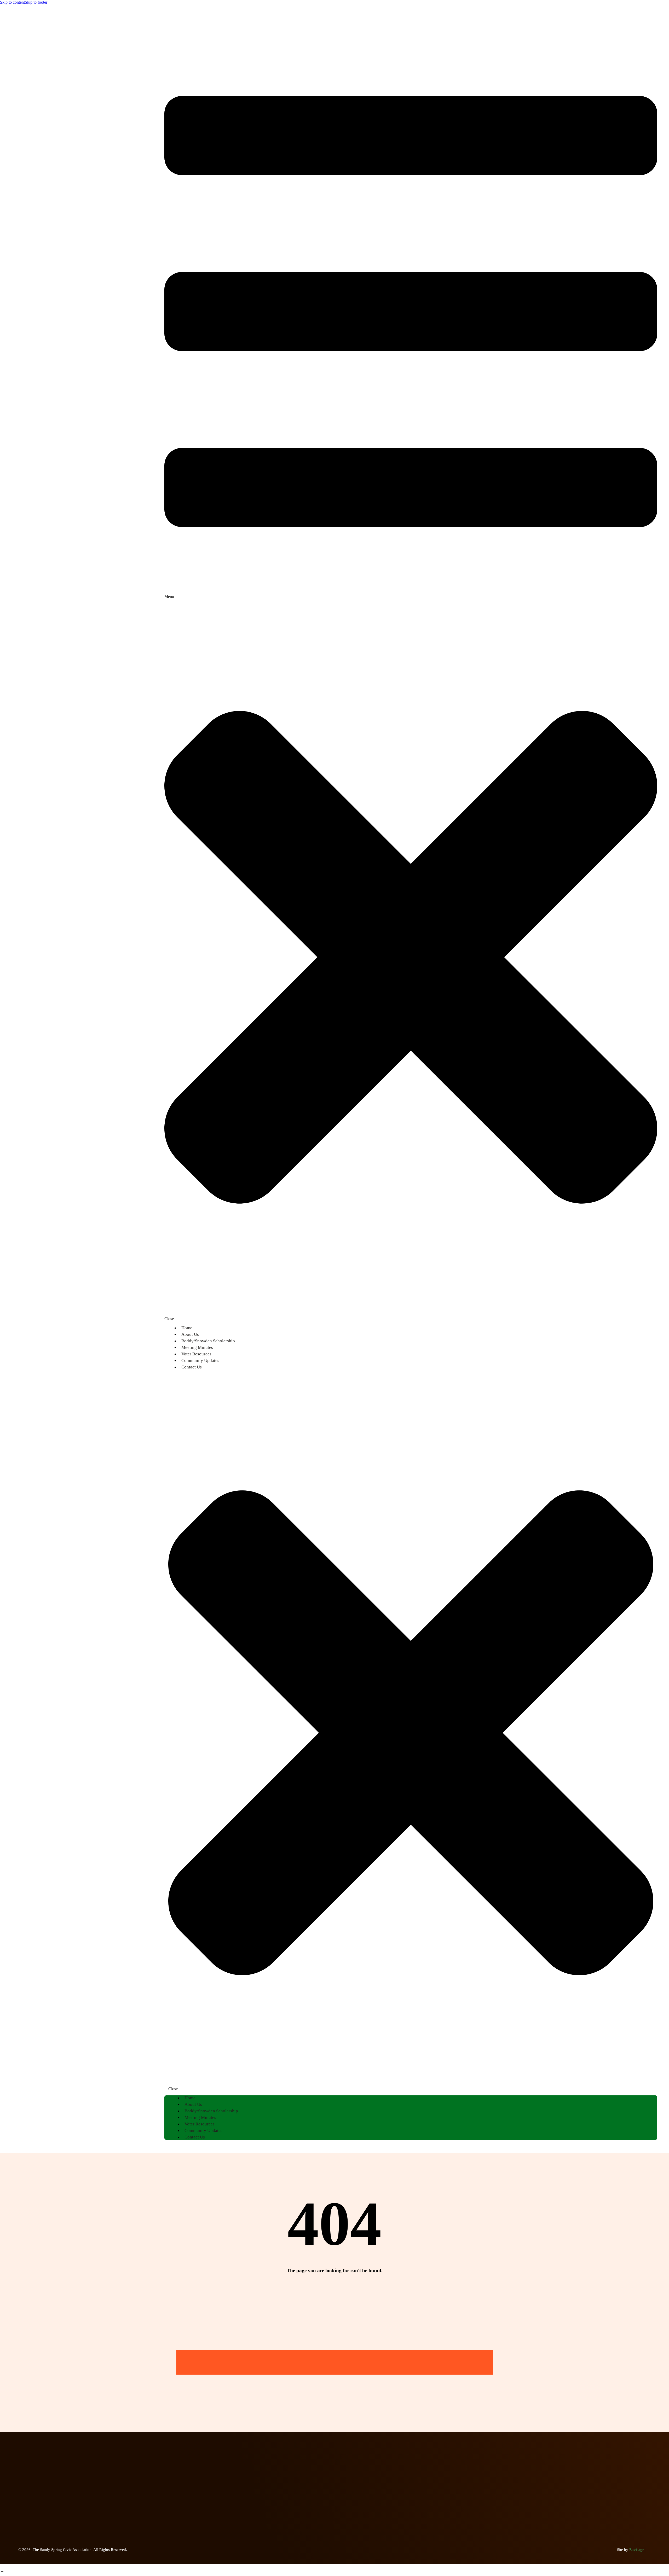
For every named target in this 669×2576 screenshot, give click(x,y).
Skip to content (12, 2)
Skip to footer (36, 2)
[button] (411, 676)
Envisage (637, 2550)
